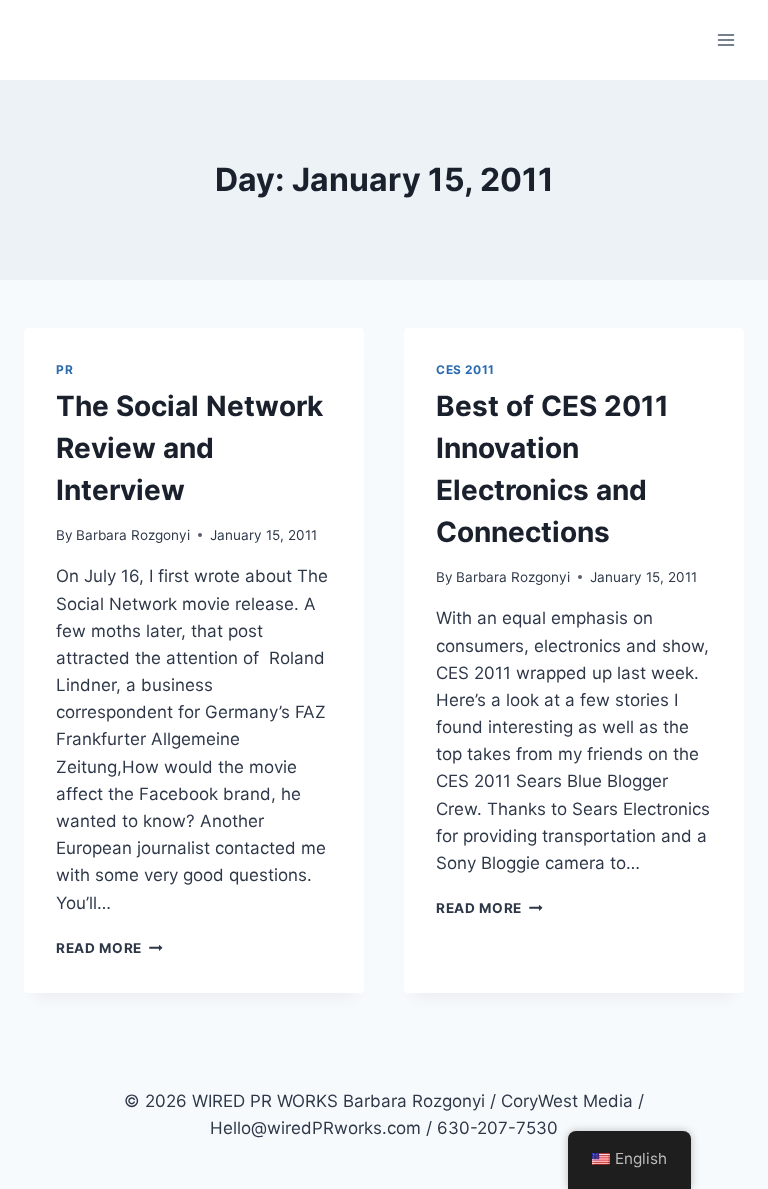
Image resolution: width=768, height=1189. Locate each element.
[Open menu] (725, 39)
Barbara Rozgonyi (133, 535)
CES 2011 (465, 369)
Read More (109, 948)
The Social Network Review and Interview (189, 448)
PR (64, 369)
